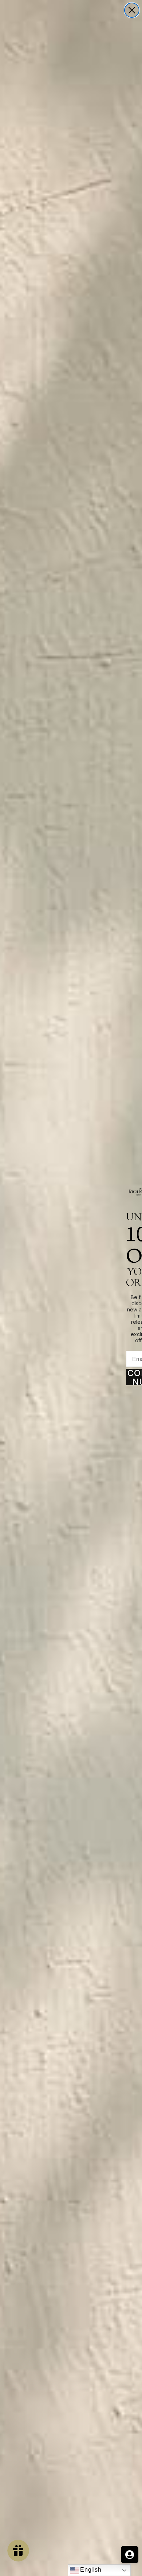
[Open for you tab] (130, 2555)
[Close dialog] (132, 10)
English (90, 2570)
